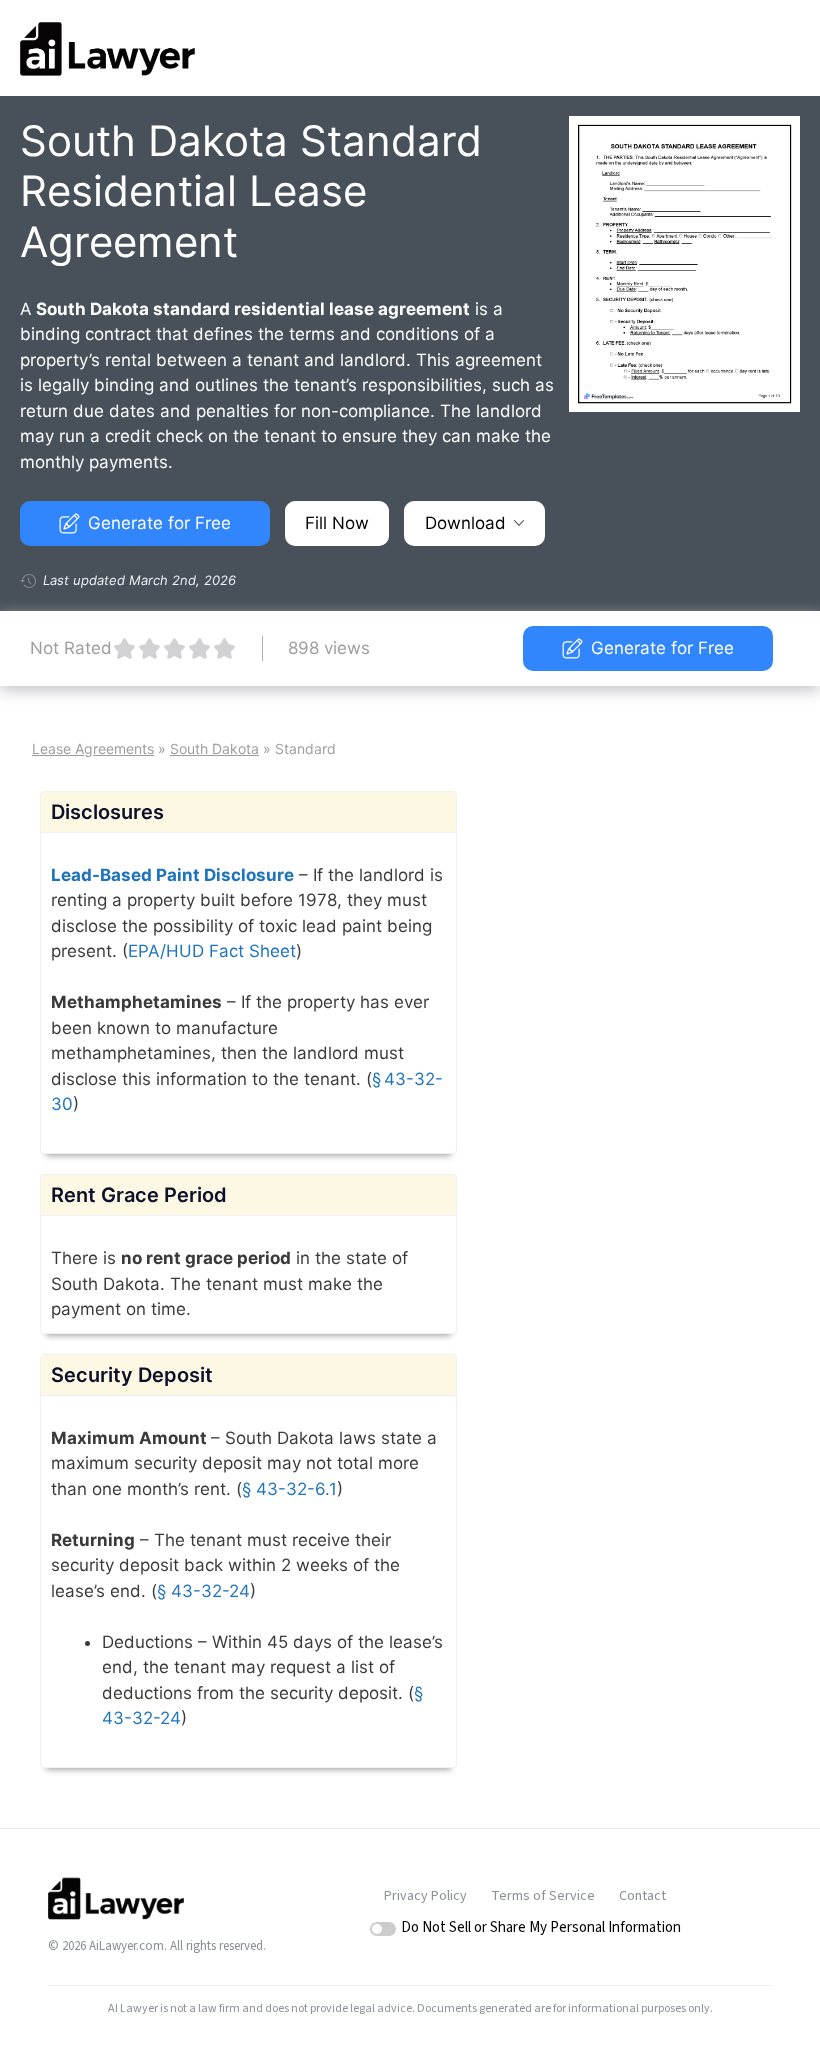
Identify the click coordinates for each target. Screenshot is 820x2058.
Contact (642, 1896)
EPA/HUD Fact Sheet (212, 951)
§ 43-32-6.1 (289, 1489)
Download (465, 523)
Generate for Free (159, 523)
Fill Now (337, 523)
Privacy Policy (425, 1896)
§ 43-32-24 (203, 1591)
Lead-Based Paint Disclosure (172, 875)
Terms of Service (543, 1896)
